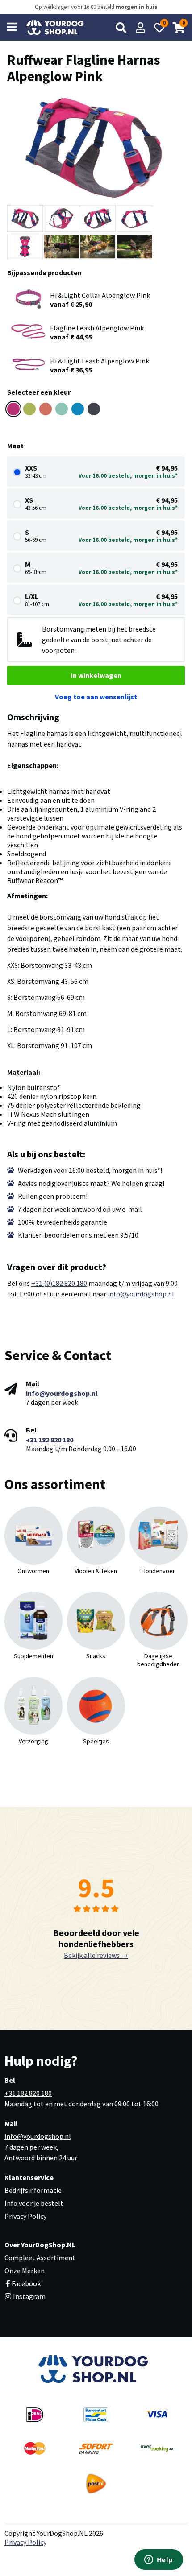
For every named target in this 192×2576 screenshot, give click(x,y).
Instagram (29, 2296)
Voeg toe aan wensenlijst (96, 697)
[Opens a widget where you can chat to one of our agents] (159, 2560)
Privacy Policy (25, 2216)
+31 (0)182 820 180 (59, 1283)
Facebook (26, 2283)
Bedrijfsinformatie (33, 2190)
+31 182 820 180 (50, 1440)
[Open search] (121, 28)
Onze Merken (25, 2271)
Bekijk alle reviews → (96, 1955)
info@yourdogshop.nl (141, 1294)
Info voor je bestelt (34, 2203)
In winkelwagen (96, 675)
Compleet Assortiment (40, 2258)
